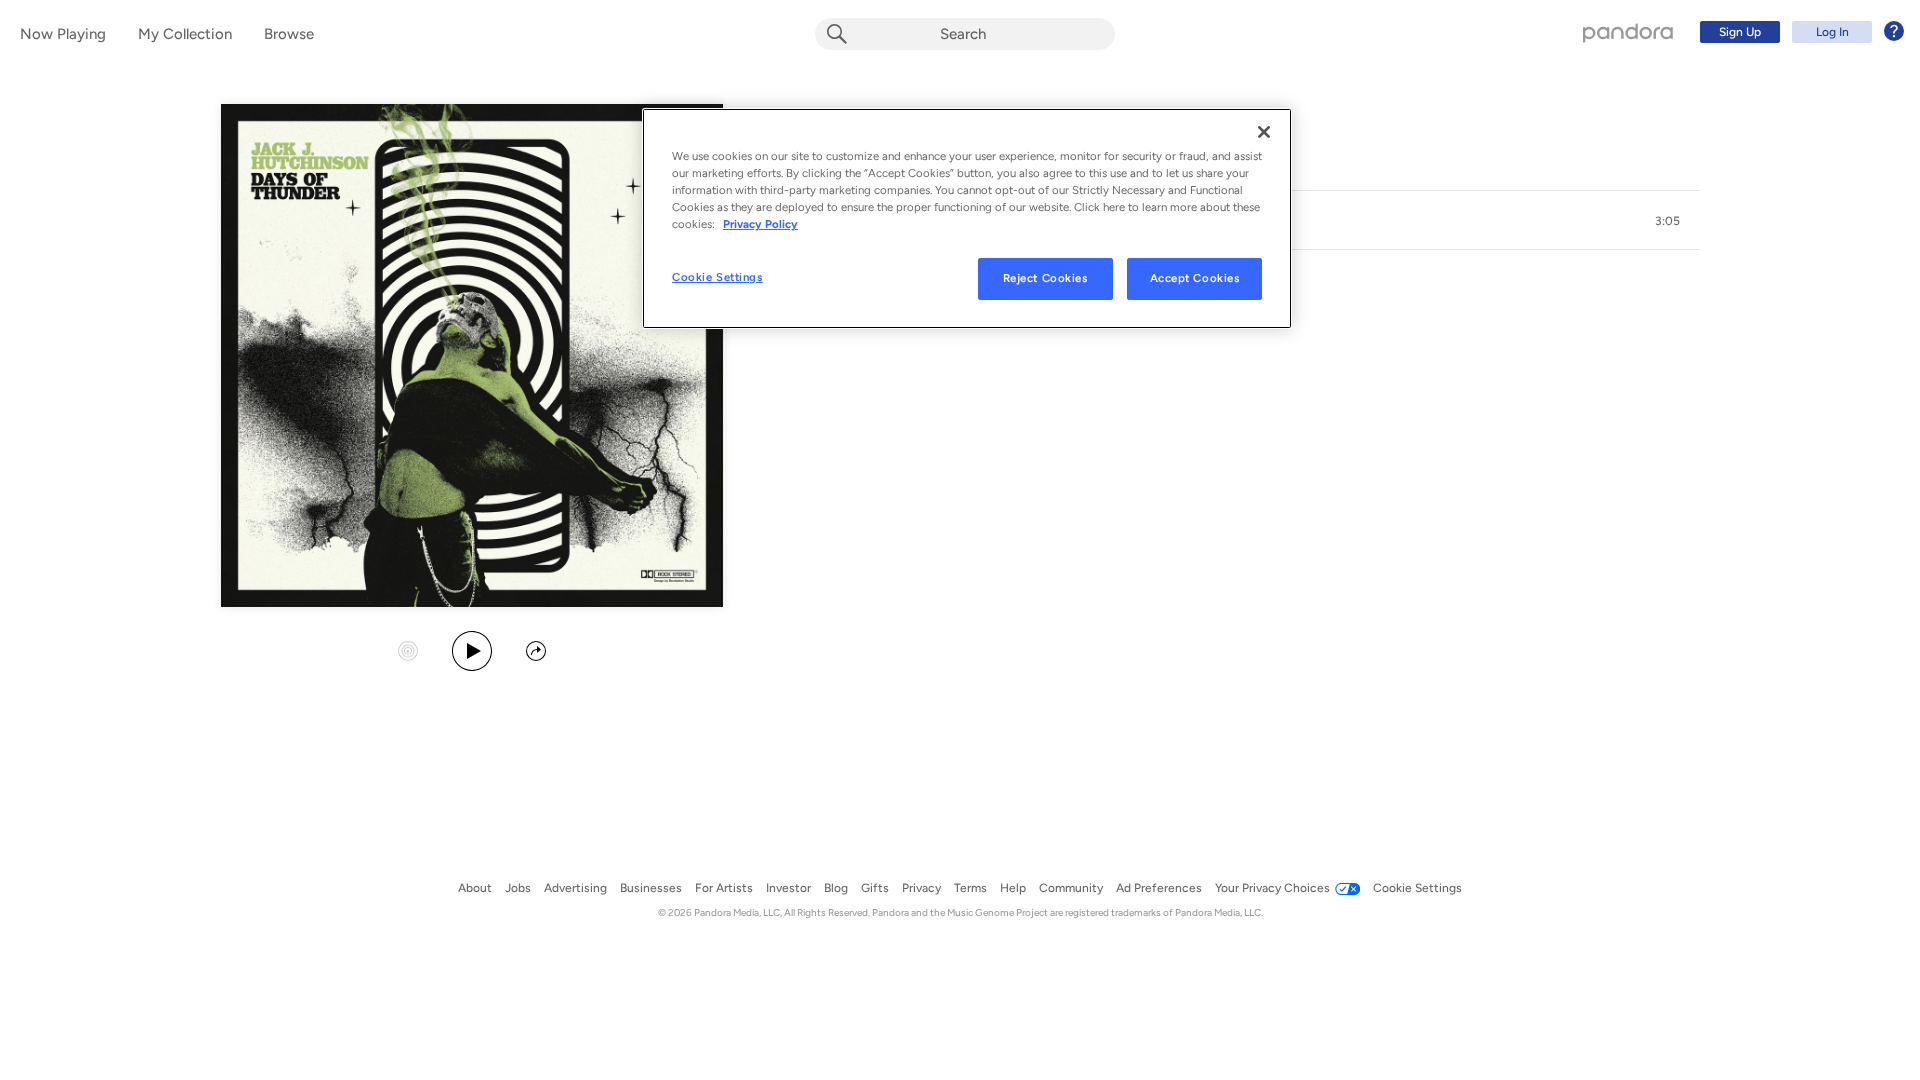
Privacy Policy (760, 224)
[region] (967, 218)
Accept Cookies (1195, 278)
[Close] (1264, 132)
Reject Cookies (1045, 278)
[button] (1668, 221)
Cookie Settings (717, 277)
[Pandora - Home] (1628, 32)
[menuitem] (1799, 32)
